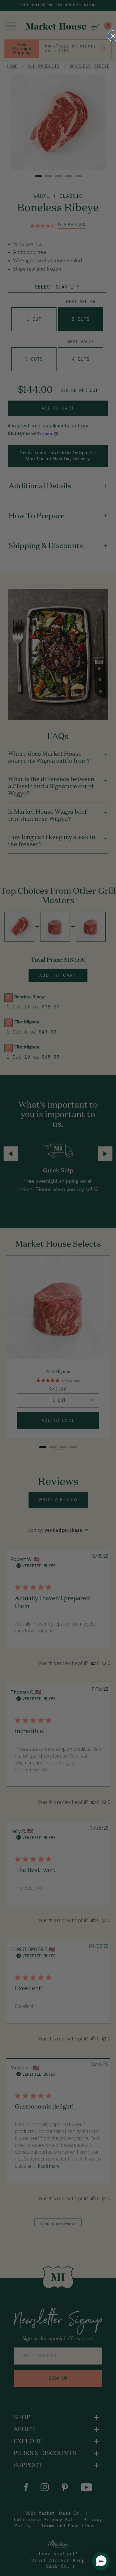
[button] (101, 2561)
